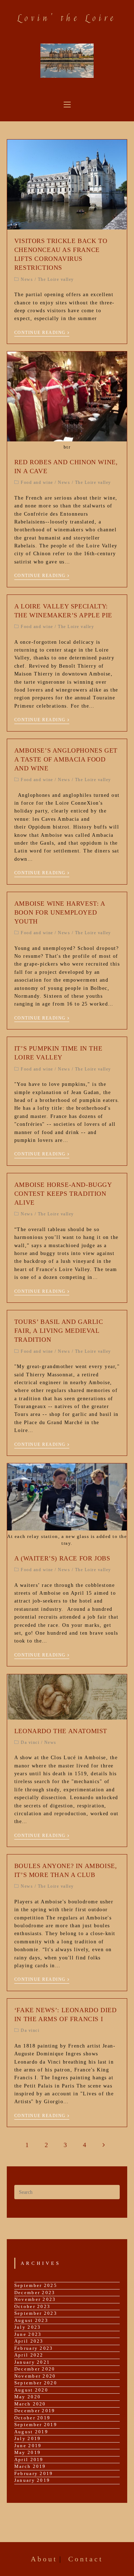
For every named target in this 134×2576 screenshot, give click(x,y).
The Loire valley (56, 279)
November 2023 (35, 2299)
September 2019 (36, 2425)
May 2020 (28, 2397)
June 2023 (28, 2334)
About (44, 2559)
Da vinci (30, 1742)
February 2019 (34, 2473)
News (27, 279)
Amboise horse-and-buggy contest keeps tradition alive (63, 1194)
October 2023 (33, 2306)
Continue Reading (40, 333)
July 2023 (28, 2327)
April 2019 (29, 2459)
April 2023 (29, 2341)
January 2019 (32, 2480)
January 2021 (32, 2362)
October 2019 (33, 2418)
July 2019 (28, 2438)
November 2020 (35, 2376)
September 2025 (36, 2285)
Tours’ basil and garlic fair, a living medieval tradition (59, 1331)
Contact (86, 2559)
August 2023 (31, 2320)
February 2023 (34, 2348)
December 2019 (35, 2411)
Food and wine (37, 482)
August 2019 (31, 2432)
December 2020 (35, 2369)
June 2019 (28, 2446)
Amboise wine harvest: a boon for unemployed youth (60, 912)
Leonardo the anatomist (61, 1731)
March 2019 (30, 2466)
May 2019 (28, 2452)
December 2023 (35, 2292)
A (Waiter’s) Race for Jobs (62, 1558)
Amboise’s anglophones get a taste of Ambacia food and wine (66, 759)
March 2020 (30, 2404)
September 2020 (36, 2383)
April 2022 (29, 2355)
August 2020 (31, 2390)
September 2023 (36, 2313)
